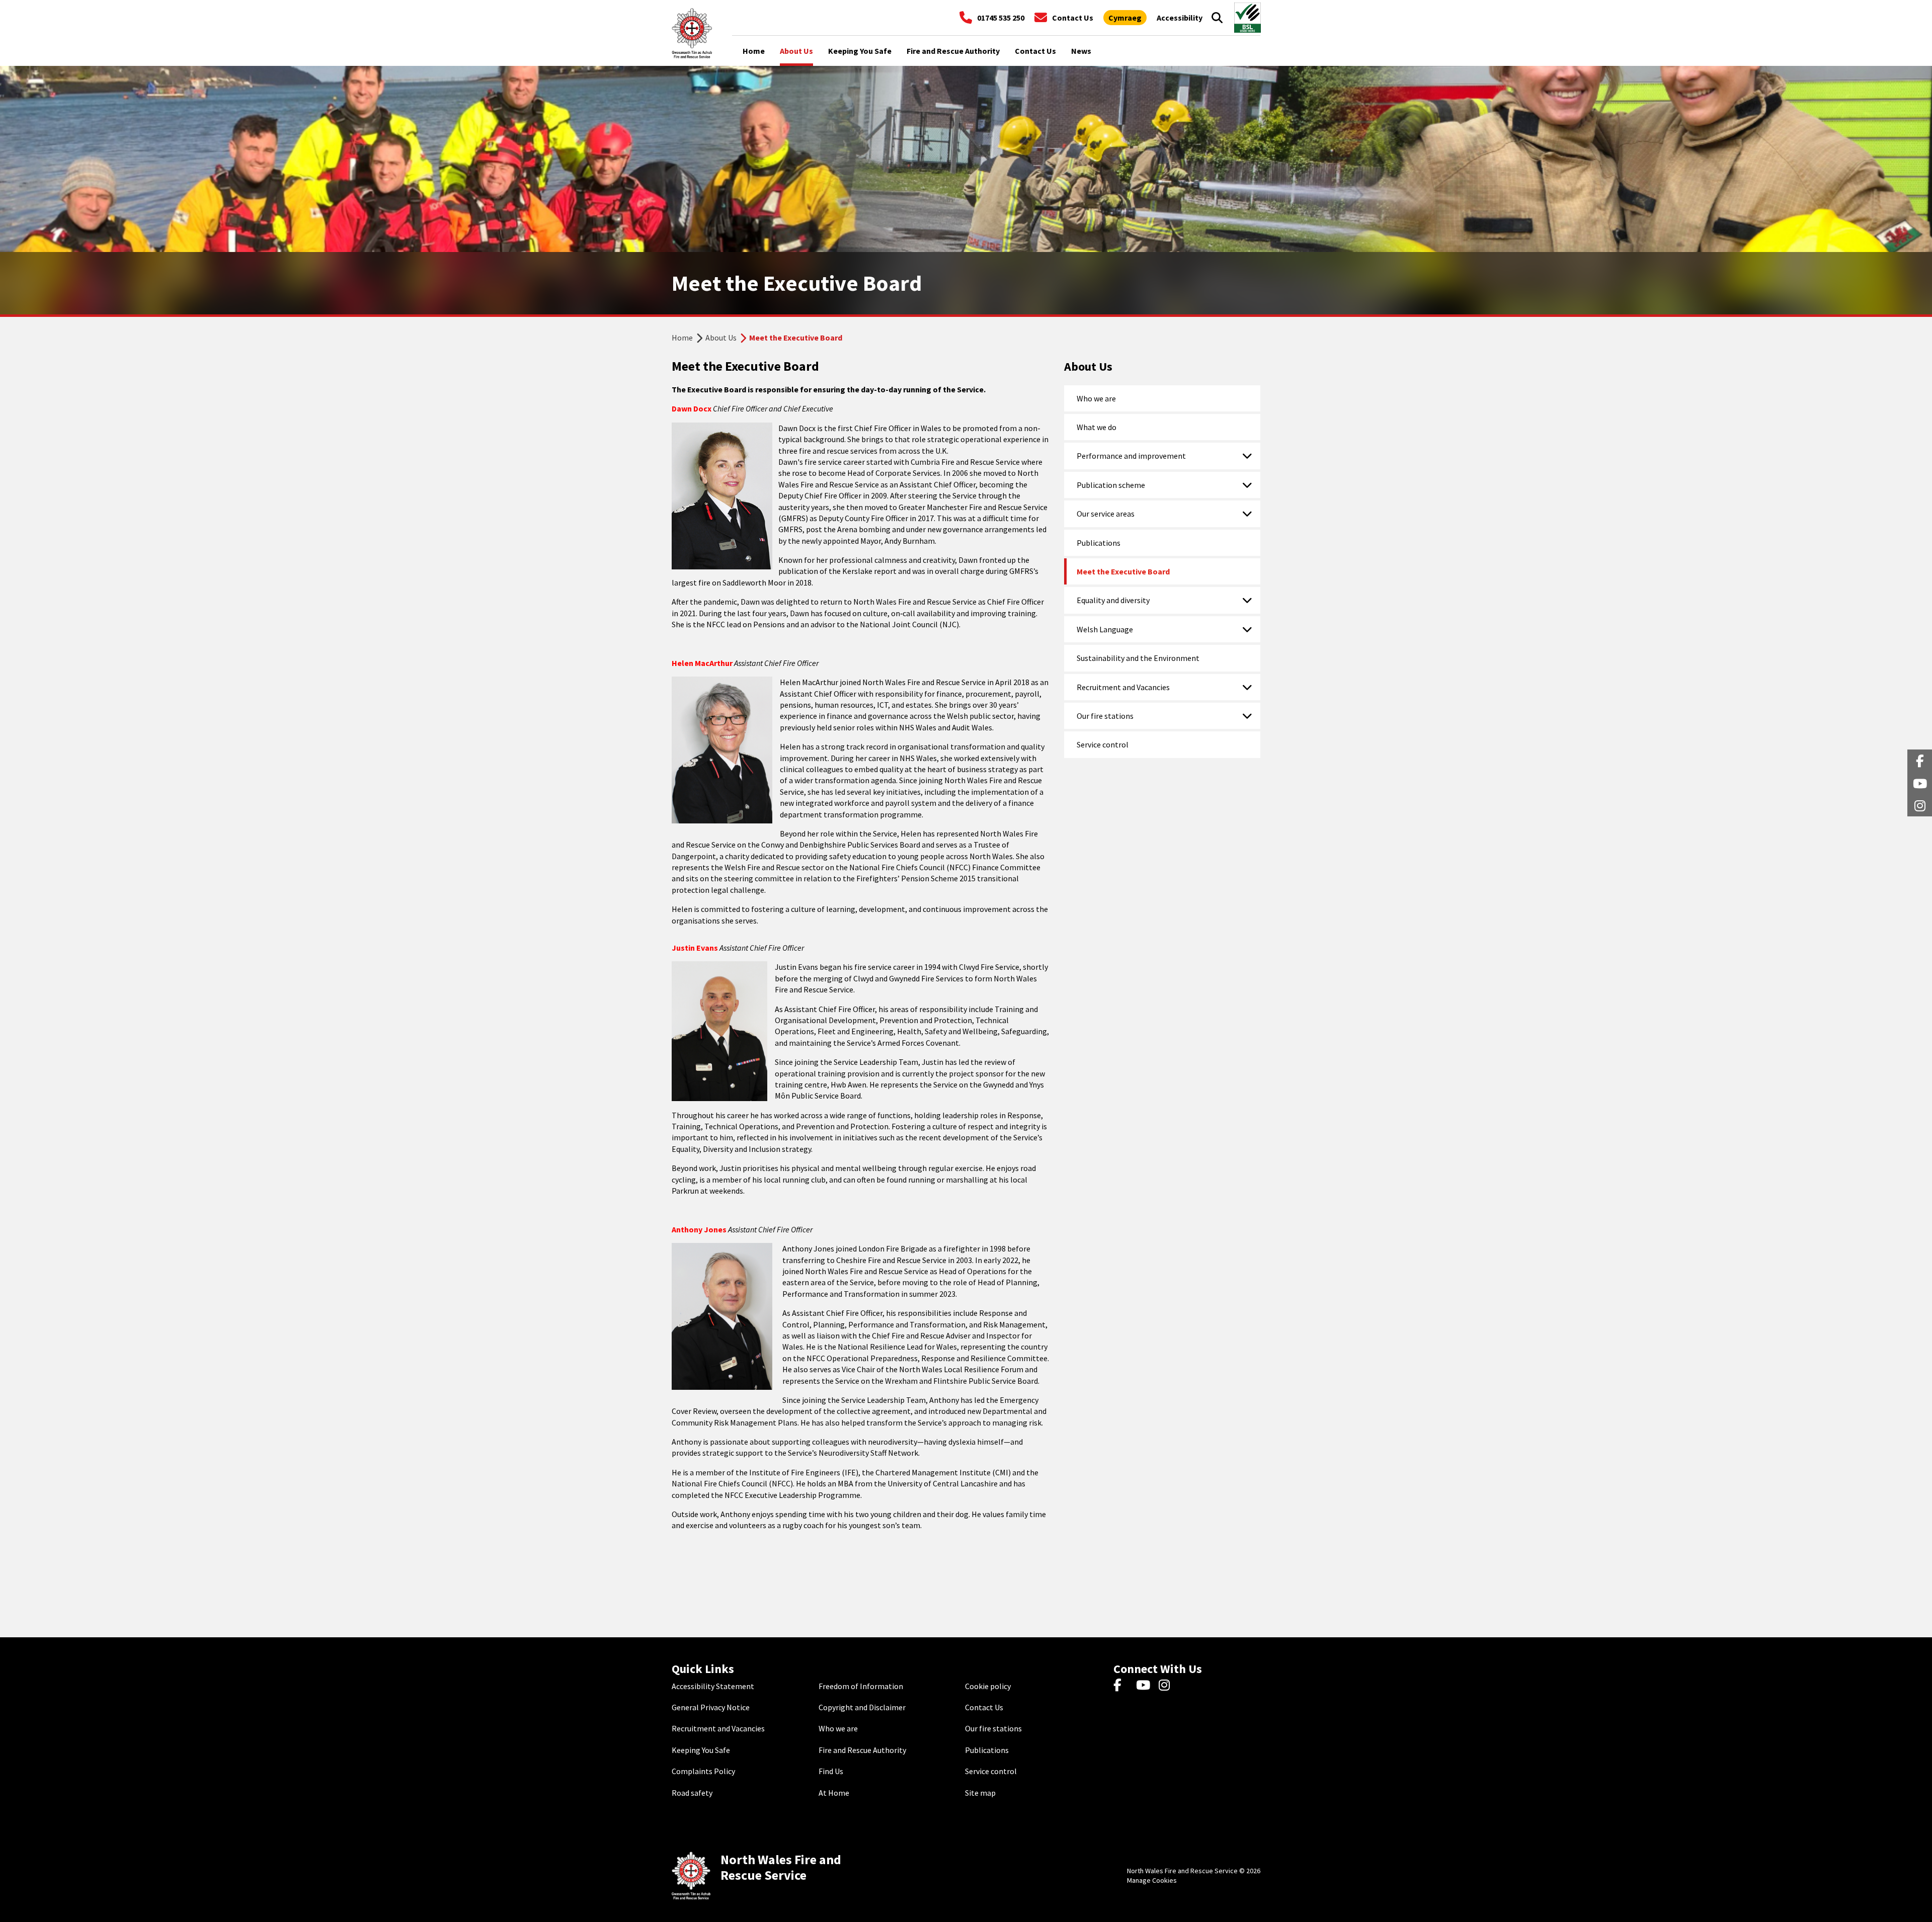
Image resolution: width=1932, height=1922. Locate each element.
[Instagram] (1168, 1686)
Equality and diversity (1113, 600)
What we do (1097, 427)
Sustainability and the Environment (1138, 658)
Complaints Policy (703, 1771)
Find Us (831, 1771)
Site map (980, 1793)
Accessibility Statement (713, 1686)
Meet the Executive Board (1123, 571)
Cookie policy (988, 1686)
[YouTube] (1145, 1686)
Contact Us (984, 1707)
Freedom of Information (861, 1686)
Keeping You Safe (701, 1750)
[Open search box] (1217, 18)
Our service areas (1106, 514)
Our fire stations (1105, 716)
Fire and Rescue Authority (862, 1750)
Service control (1103, 744)
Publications (1099, 543)
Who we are (1096, 398)
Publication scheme (1111, 485)
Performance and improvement (1131, 456)
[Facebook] (1122, 1686)
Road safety (692, 1793)
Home (682, 338)
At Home (834, 1793)
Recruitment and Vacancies (1123, 687)
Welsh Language (1105, 629)
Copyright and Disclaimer (862, 1707)
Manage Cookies (1152, 1880)
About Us (721, 338)
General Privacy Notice (711, 1707)
